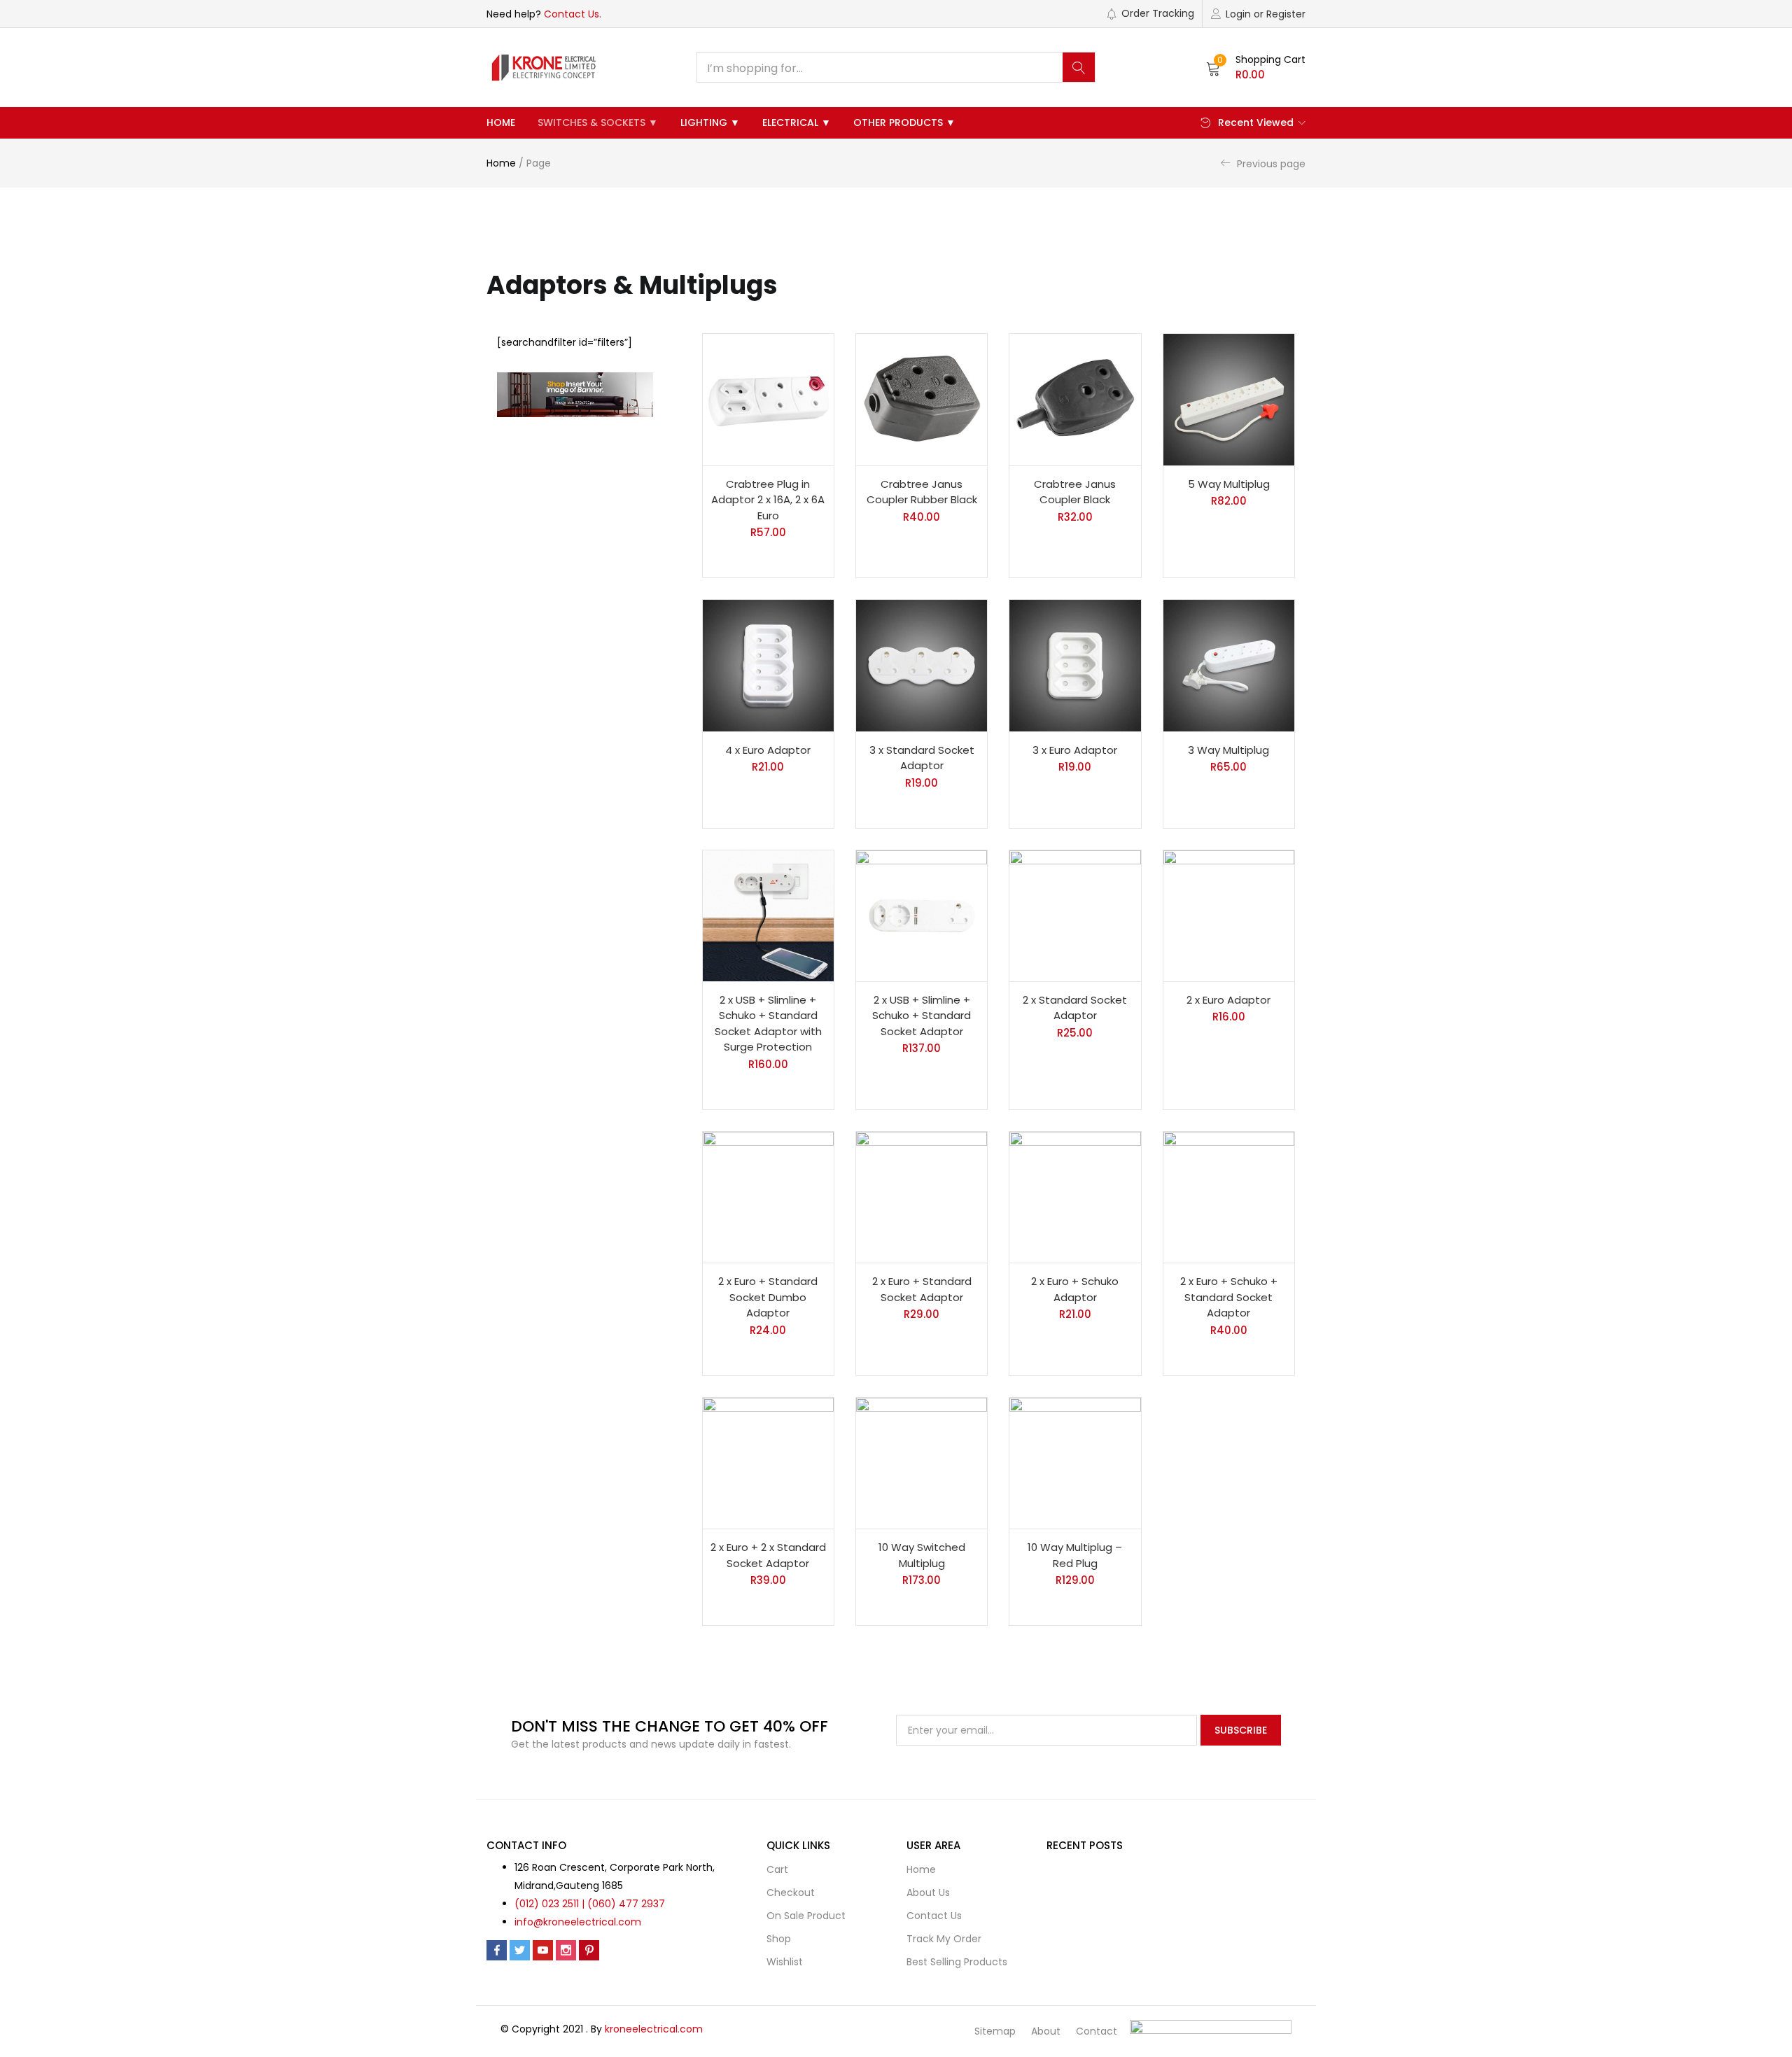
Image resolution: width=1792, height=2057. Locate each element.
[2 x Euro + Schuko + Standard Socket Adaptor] (1229, 1197)
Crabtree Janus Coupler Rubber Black (922, 492)
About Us (928, 1893)
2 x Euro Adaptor (1228, 1000)
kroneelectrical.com (654, 2029)
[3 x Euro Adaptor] (1075, 665)
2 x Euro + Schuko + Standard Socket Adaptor (1229, 1297)
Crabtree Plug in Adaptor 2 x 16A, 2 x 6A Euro (768, 500)
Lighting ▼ (710, 122)
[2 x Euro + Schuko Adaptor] (1075, 1197)
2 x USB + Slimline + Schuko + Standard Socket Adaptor (922, 1016)
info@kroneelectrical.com (578, 1922)
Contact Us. (573, 14)
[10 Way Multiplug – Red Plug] (1075, 1463)
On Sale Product (806, 1916)
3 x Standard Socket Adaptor (922, 758)
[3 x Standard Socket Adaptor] (922, 665)
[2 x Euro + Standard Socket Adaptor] (922, 1197)
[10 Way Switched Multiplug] (922, 1463)
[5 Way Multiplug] (1229, 399)
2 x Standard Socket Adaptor (1075, 1008)
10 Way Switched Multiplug (922, 1555)
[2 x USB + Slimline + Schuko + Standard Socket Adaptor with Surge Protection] (768, 916)
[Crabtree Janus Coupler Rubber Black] (922, 399)
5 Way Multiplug (1229, 484)
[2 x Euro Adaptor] (1229, 916)
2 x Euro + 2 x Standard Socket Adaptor (768, 1555)
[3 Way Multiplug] (1229, 665)
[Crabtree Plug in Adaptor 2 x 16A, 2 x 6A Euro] (768, 399)
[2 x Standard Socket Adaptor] (1075, 916)
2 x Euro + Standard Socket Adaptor (922, 1289)
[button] (1256, 67)
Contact (1097, 2031)
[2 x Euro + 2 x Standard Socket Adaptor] (768, 1463)
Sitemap (995, 2031)
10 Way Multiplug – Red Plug (1075, 1555)
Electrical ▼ (797, 122)
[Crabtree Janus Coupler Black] (1075, 399)
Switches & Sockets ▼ (598, 122)
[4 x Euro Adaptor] (768, 665)
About (1046, 2031)
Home (501, 122)
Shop (779, 1939)
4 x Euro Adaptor (768, 750)
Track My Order (944, 1939)
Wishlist (785, 1962)
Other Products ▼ (904, 122)
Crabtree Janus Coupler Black (1075, 492)
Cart (777, 1869)
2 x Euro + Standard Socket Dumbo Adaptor (768, 1297)
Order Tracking (1158, 13)
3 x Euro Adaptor (1075, 750)
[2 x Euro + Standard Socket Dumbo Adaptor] (768, 1197)
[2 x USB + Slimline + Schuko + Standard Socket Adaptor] (922, 916)
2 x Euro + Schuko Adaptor (1075, 1289)
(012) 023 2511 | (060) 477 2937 (590, 1904)
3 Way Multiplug (1228, 750)
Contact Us (934, 1916)
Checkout (791, 1893)
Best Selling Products (957, 1962)
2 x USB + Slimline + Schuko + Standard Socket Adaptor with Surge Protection (768, 1024)
